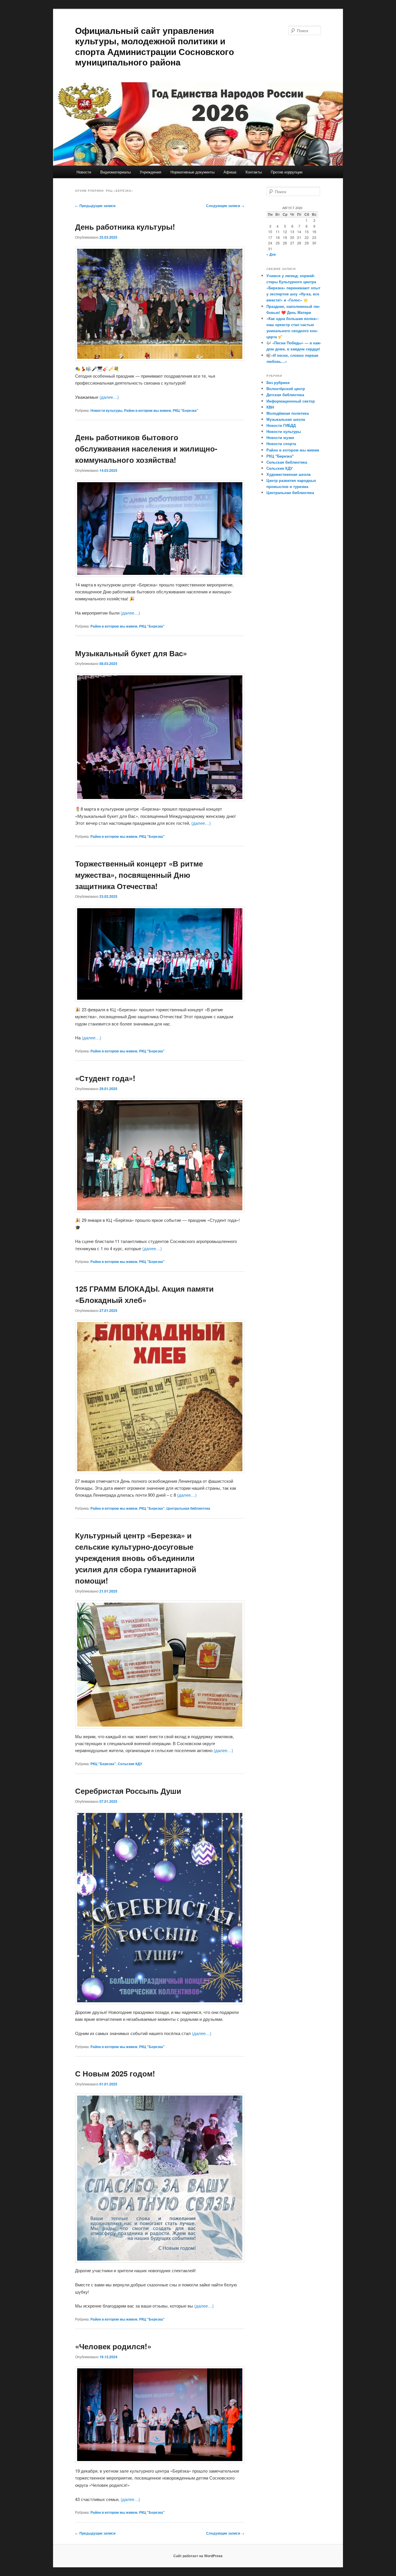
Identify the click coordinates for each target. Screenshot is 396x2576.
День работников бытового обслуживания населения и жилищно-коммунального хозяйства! (146, 448)
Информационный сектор (291, 401)
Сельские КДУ (130, 1764)
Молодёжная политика (288, 413)
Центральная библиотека (188, 1508)
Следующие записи (225, 206)
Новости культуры (106, 410)
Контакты (254, 172)
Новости (84, 172)
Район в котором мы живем (148, 410)
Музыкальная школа (286, 419)
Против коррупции (287, 172)
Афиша (230, 172)
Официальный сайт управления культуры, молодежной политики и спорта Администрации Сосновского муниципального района (155, 46)
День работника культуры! (125, 227)
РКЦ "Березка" (186, 410)
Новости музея (280, 437)
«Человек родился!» (113, 2346)
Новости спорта (281, 444)
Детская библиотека (285, 395)
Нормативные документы (192, 172)
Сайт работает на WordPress (198, 2556)
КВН (270, 407)
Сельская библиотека (287, 462)
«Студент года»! (105, 1078)
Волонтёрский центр (286, 388)
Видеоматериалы (116, 172)
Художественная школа (288, 474)
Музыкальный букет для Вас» (131, 653)
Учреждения (150, 172)
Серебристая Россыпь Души (128, 1791)
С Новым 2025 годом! (115, 2073)
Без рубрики (278, 382)
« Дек (271, 254)
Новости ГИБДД (281, 425)
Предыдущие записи (95, 206)
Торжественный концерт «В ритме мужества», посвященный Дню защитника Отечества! (139, 875)
